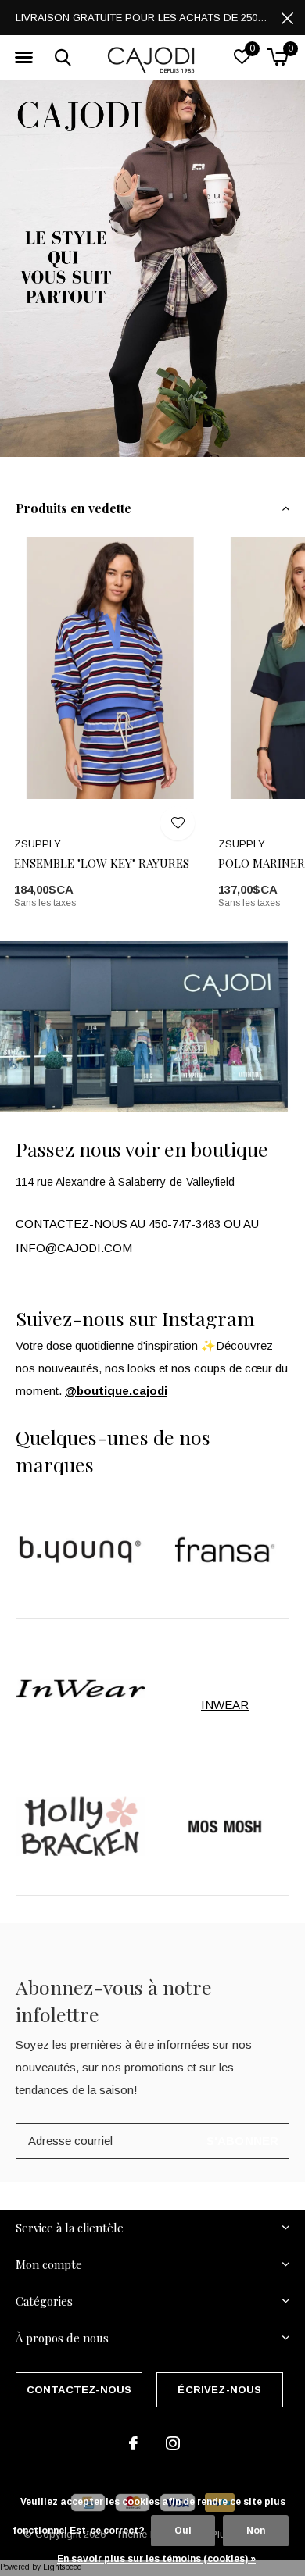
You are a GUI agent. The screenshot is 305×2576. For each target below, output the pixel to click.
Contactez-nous (79, 2390)
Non (256, 2531)
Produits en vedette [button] (74, 508)
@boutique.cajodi (116, 1391)
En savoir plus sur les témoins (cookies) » (156, 2559)
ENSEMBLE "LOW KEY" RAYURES (102, 863)
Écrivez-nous (219, 2390)
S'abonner (243, 2141)
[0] (277, 57)
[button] (23, 58)
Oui (183, 2531)
